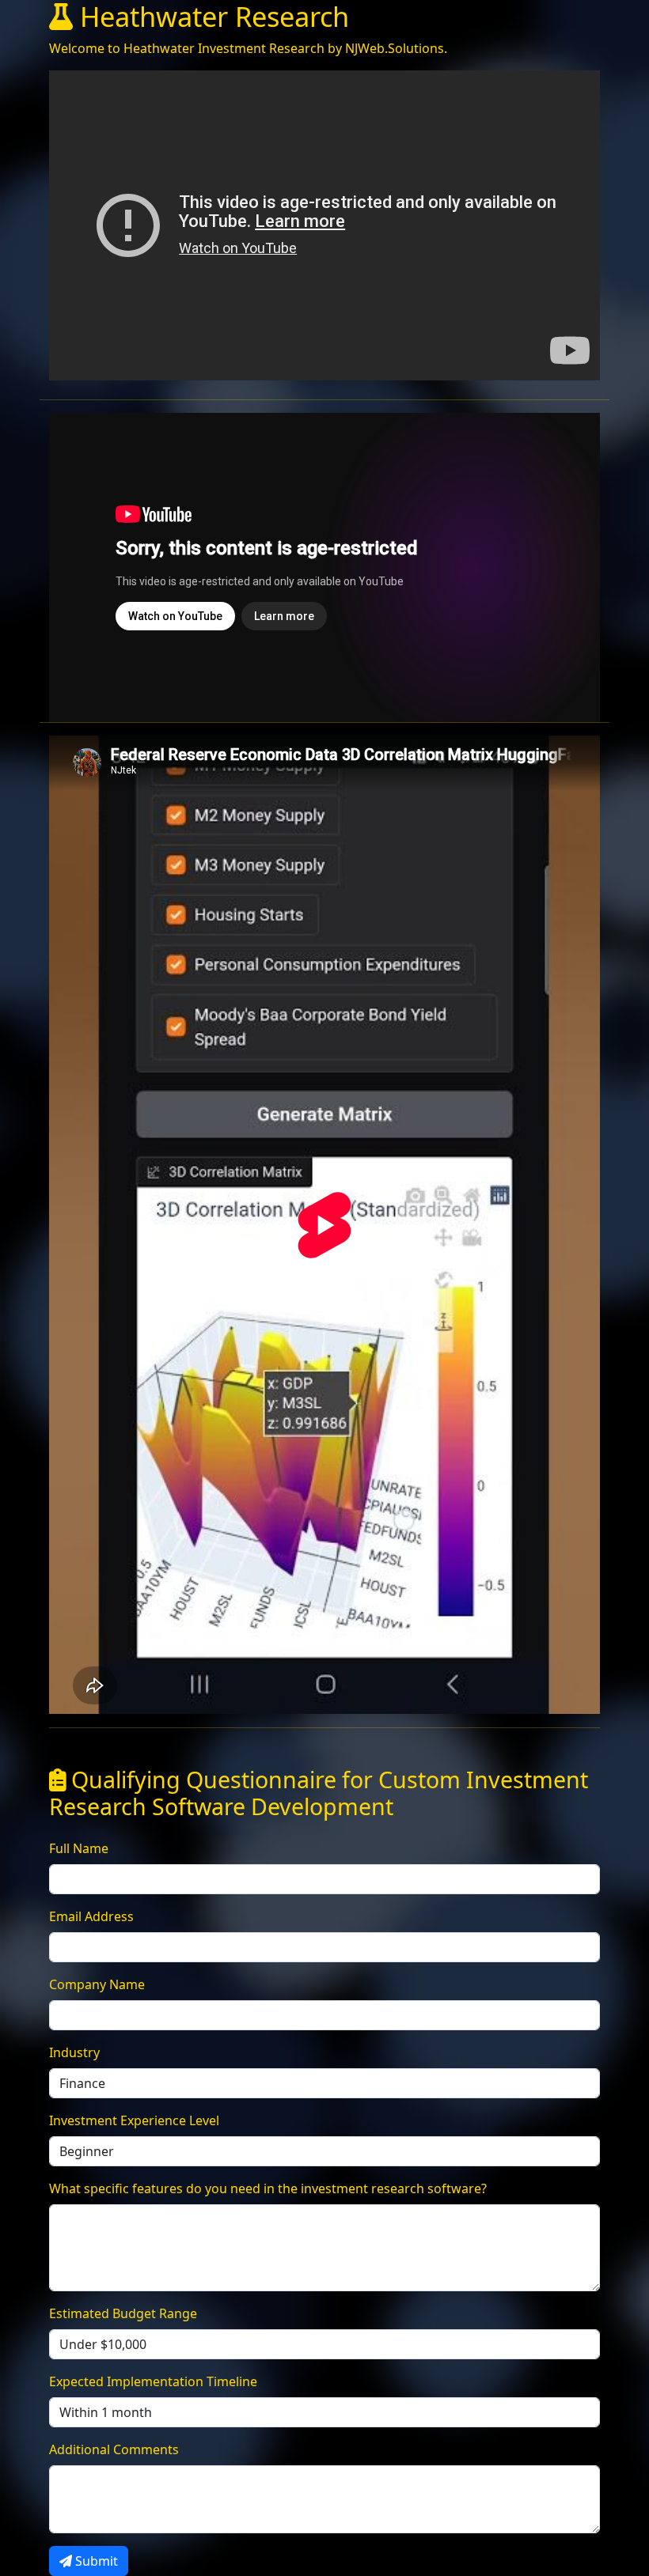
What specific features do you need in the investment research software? (268, 2188)
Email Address (91, 1916)
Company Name (97, 1984)
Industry (74, 2052)
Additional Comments (114, 2449)
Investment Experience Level (134, 2120)
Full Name (79, 1848)
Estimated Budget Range (123, 2313)
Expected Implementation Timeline (153, 2381)
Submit (95, 2561)
